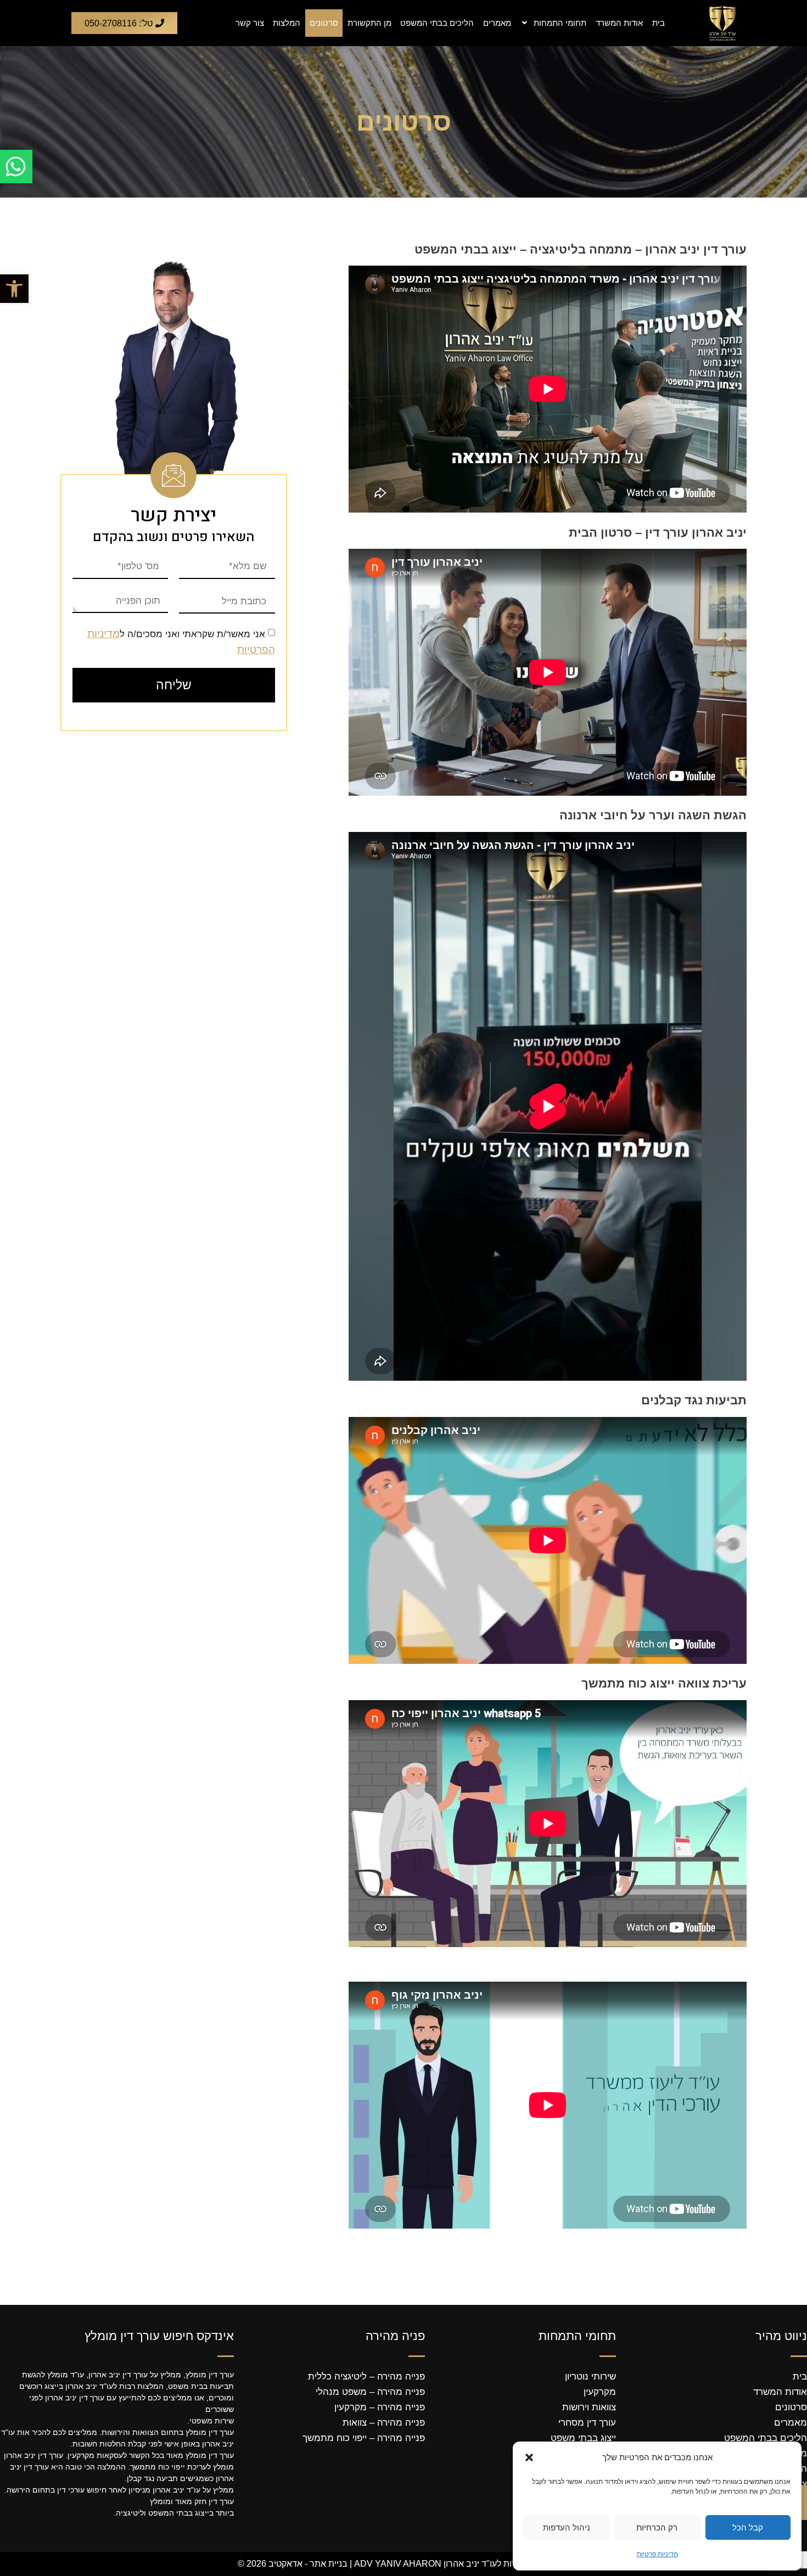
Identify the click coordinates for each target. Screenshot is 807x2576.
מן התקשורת (369, 23)
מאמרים (497, 23)
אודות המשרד (619, 23)
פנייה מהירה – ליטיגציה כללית (366, 2377)
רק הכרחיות (657, 2527)
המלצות (287, 23)
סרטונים (324, 23)
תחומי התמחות (560, 23)
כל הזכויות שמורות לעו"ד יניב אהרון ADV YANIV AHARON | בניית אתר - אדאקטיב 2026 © (404, 2564)
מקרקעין (600, 2392)
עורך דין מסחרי (587, 2423)
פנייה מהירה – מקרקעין (380, 2407)
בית (659, 23)
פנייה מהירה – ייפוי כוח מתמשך (364, 2438)
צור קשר (250, 23)
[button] (14, 289)
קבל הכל (748, 2527)
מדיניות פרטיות (657, 2554)
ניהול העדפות (567, 2527)
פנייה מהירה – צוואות (384, 2423)
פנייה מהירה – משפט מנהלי (370, 2392)
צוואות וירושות (589, 2407)
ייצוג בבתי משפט (583, 2438)
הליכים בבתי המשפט (437, 23)
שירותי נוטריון (590, 2377)
